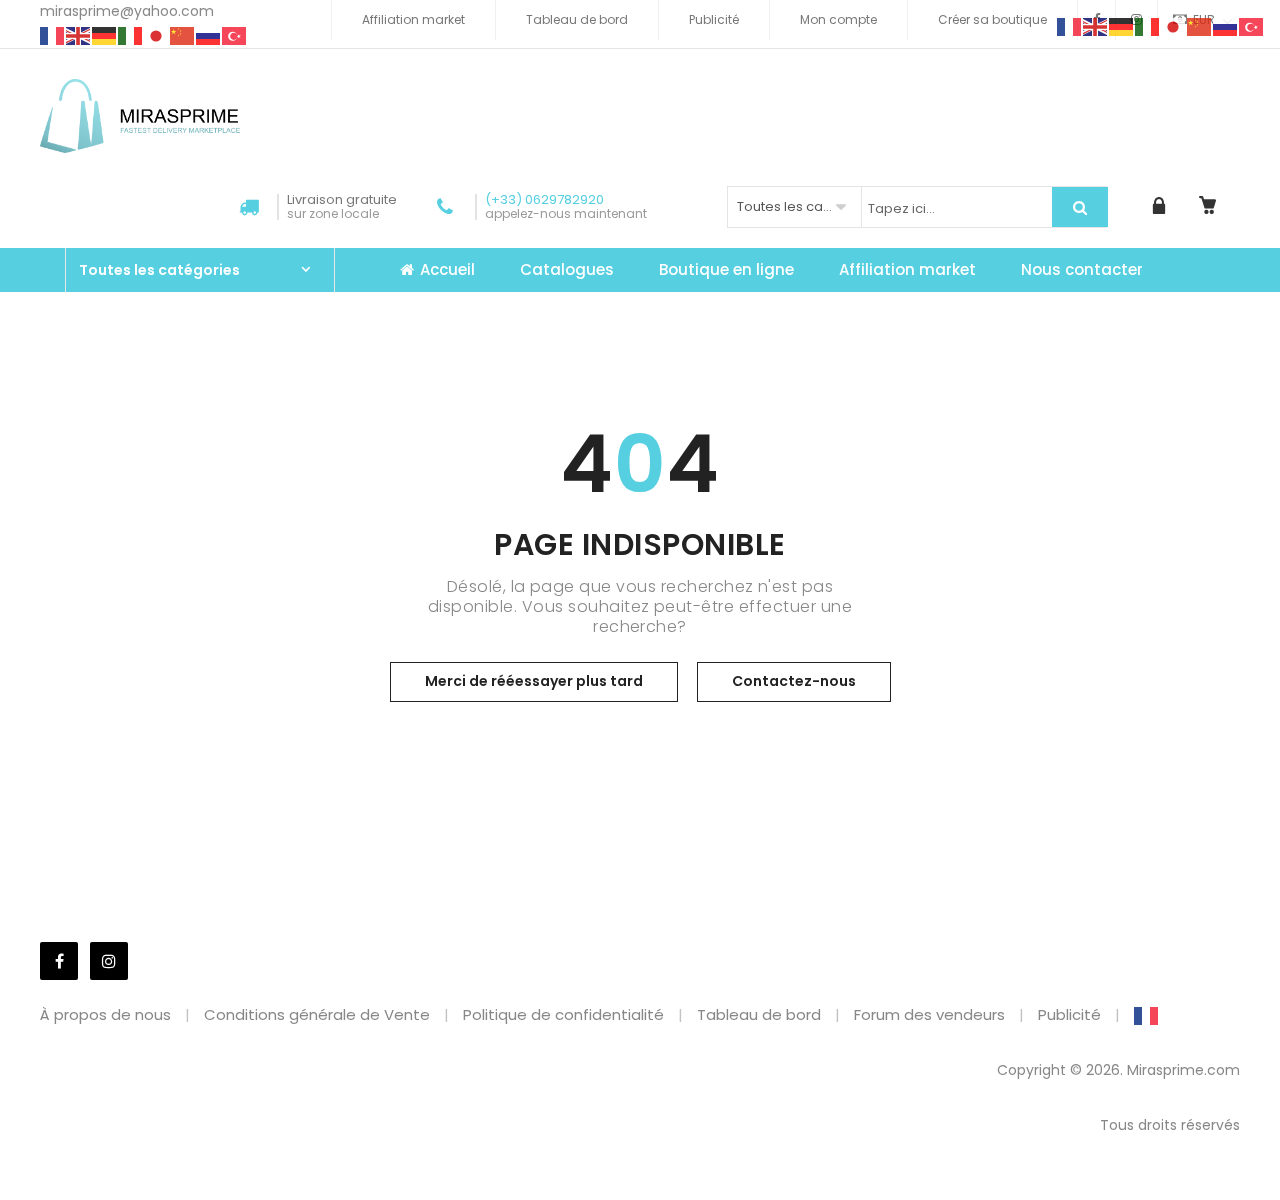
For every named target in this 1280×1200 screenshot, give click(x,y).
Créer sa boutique (992, 19)
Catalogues (567, 269)
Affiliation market (413, 19)
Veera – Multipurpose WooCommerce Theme (594, 1195)
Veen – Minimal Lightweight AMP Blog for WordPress (541, 1195)
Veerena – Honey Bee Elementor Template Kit (693, 1195)
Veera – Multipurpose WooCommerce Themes (643, 1195)
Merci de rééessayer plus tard (534, 681)
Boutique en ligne (726, 269)
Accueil (447, 269)
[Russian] (209, 35)
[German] (105, 35)
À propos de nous (105, 1014)
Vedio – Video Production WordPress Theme (490, 1195)
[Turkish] (235, 35)
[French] (53, 35)
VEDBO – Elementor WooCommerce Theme (445, 1195)
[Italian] (131, 35)
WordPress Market (376, 1195)
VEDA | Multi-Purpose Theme (405, 1195)
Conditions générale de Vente (317, 1014)
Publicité (714, 19)
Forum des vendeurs (929, 1014)
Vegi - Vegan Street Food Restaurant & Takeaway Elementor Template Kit (823, 1195)
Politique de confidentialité (563, 1014)
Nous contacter (1082, 269)
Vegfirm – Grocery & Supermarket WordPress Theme (888, 1195)
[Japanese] (157, 35)
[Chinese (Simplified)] (183, 35)
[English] (79, 35)
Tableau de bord (577, 19)
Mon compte (838, 19)
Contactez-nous (794, 681)
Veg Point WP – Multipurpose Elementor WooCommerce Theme (752, 1195)
